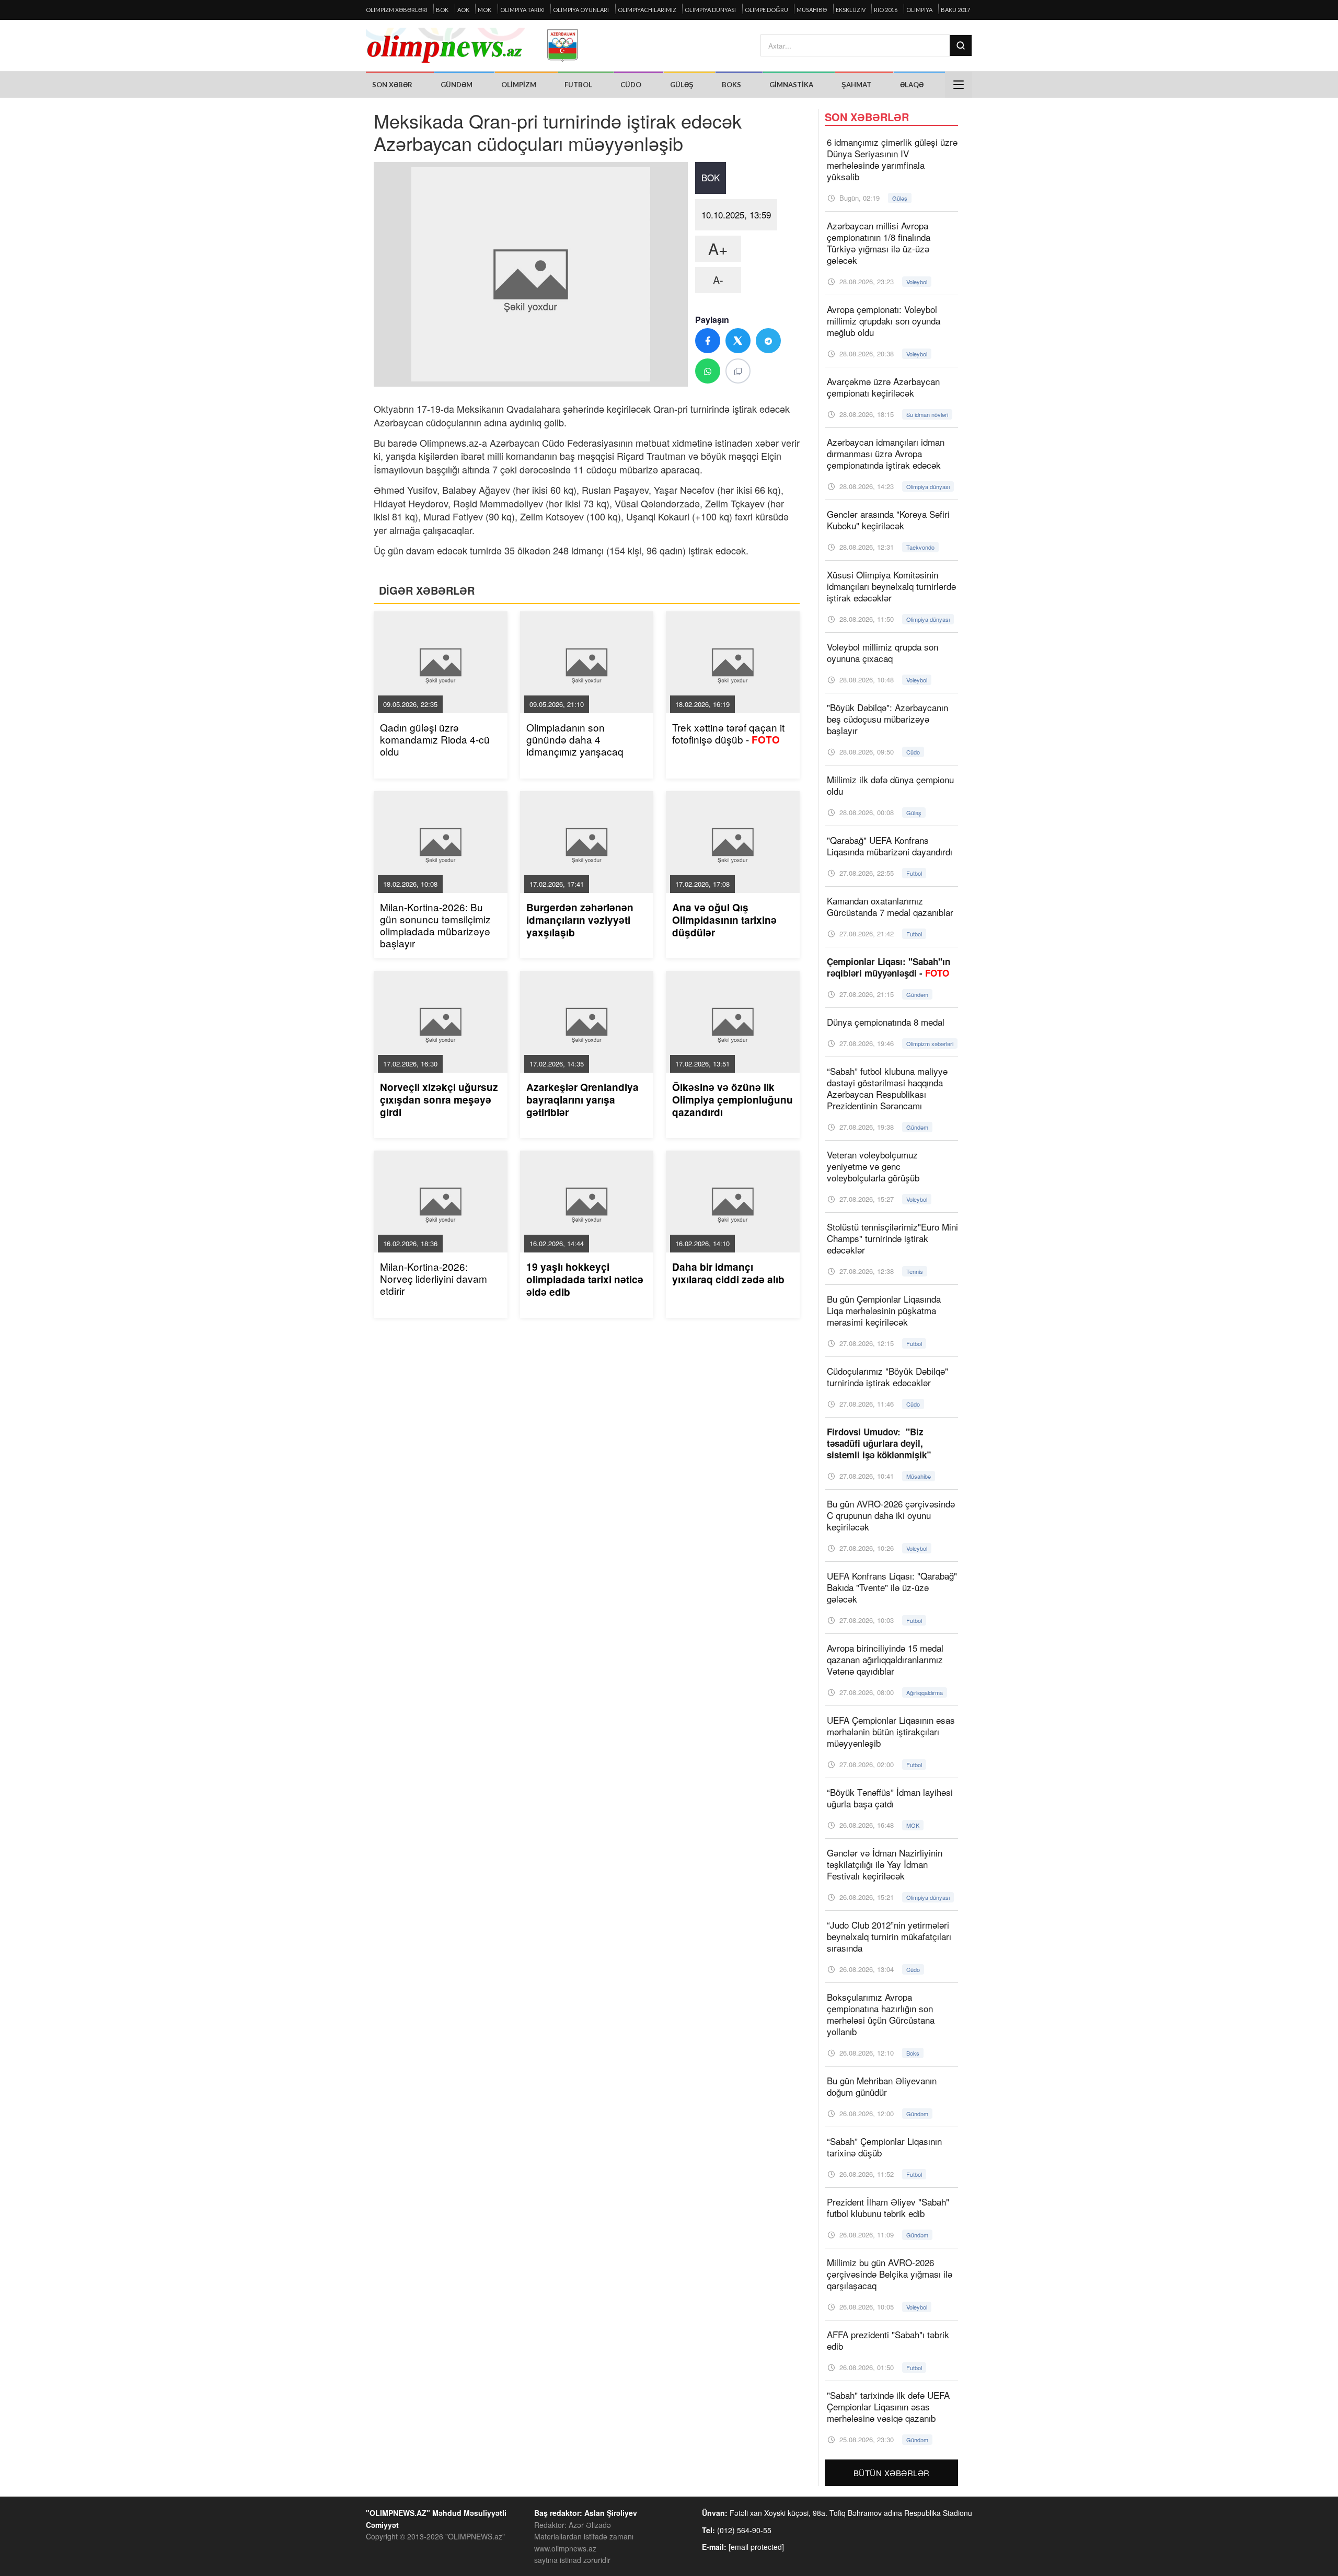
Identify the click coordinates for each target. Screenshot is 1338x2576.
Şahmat (856, 85)
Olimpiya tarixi (522, 10)
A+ (718, 248)
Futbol (578, 85)
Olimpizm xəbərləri (397, 10)
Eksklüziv (851, 10)
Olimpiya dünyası (710, 10)
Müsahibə (812, 10)
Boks (731, 85)
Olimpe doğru (766, 10)
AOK (463, 10)
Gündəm (457, 85)
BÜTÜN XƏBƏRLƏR (892, 2473)
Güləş (682, 85)
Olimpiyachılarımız (647, 10)
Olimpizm (519, 85)
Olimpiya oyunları (581, 10)
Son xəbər (392, 85)
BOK (442, 10)
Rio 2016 (886, 10)
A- (718, 280)
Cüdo (631, 85)
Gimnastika (791, 85)
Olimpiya (919, 10)
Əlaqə (912, 85)
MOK (485, 10)
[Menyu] (959, 85)
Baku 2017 (955, 10)
